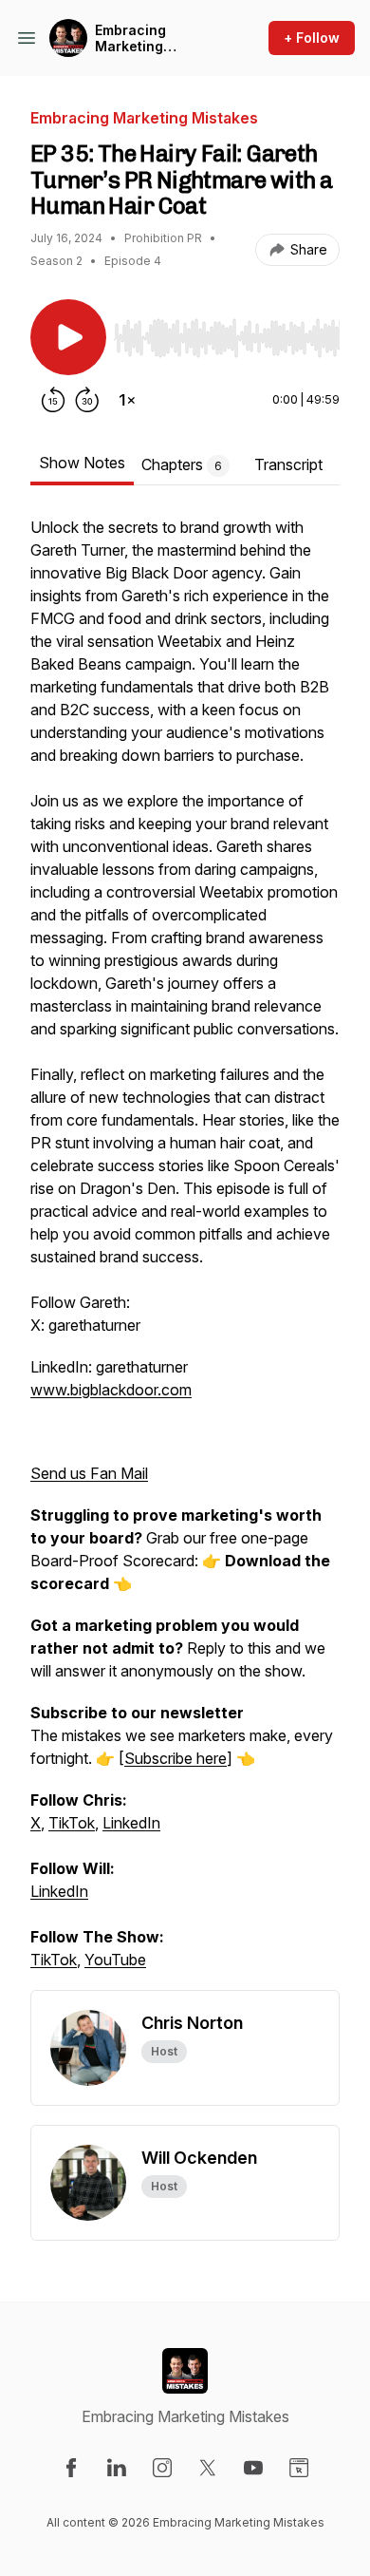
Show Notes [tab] (82, 463)
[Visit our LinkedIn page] (117, 2468)
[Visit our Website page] (299, 2468)
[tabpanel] (185, 1253)
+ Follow (312, 38)
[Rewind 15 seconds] (53, 400)
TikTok (72, 1823)
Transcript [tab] (288, 464)
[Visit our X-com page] (208, 2468)
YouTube (115, 1960)
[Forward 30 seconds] (87, 400)
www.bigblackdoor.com (111, 1390)
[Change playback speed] (127, 400)
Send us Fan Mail (89, 1473)
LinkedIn (131, 1823)
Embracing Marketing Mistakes (130, 38)
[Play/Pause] (68, 337)
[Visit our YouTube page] (253, 2468)
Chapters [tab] (182, 464)
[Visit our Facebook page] (71, 2468)
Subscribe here (176, 1758)
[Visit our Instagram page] (162, 2468)
